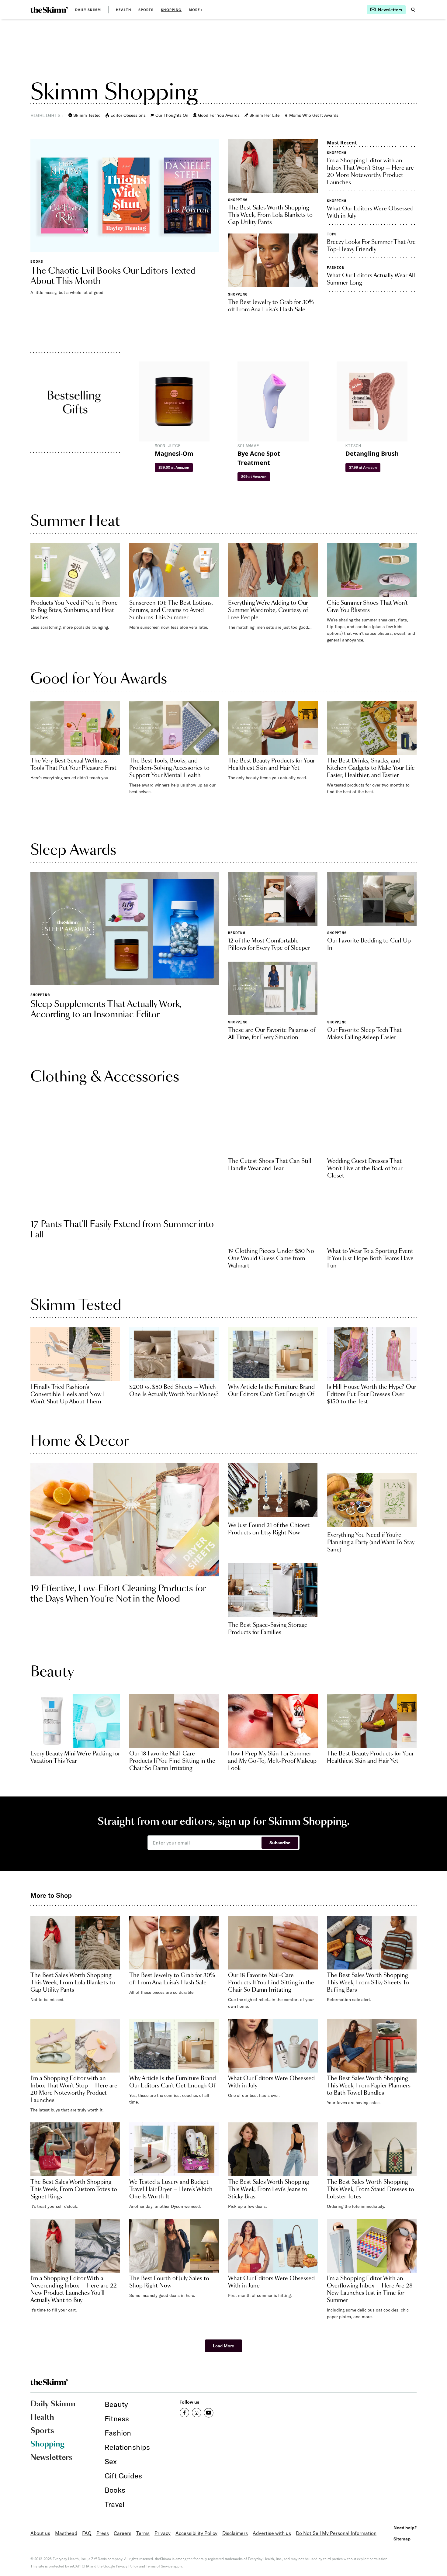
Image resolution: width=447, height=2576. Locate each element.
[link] (49, 10)
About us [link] (40, 2533)
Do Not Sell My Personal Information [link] (336, 2533)
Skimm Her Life (264, 115)
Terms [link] (143, 2533)
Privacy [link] (163, 2533)
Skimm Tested (87, 115)
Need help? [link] (405, 2528)
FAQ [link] (87, 2533)
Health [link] (123, 10)
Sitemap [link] (402, 2539)
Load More (223, 2346)
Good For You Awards (219, 115)
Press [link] (103, 2533)
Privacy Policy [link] (127, 2566)
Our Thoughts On (172, 115)
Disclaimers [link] (235, 2533)
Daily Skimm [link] (88, 10)
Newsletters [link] (51, 2458)
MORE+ (196, 10)
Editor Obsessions (128, 115)
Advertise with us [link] (272, 2533)
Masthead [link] (66, 2533)
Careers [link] (123, 2533)
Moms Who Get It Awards (314, 115)
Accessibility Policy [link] (196, 2533)
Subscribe (280, 1843)
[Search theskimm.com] (413, 10)
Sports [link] (146, 10)
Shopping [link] (171, 10)
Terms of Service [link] (159, 2566)
